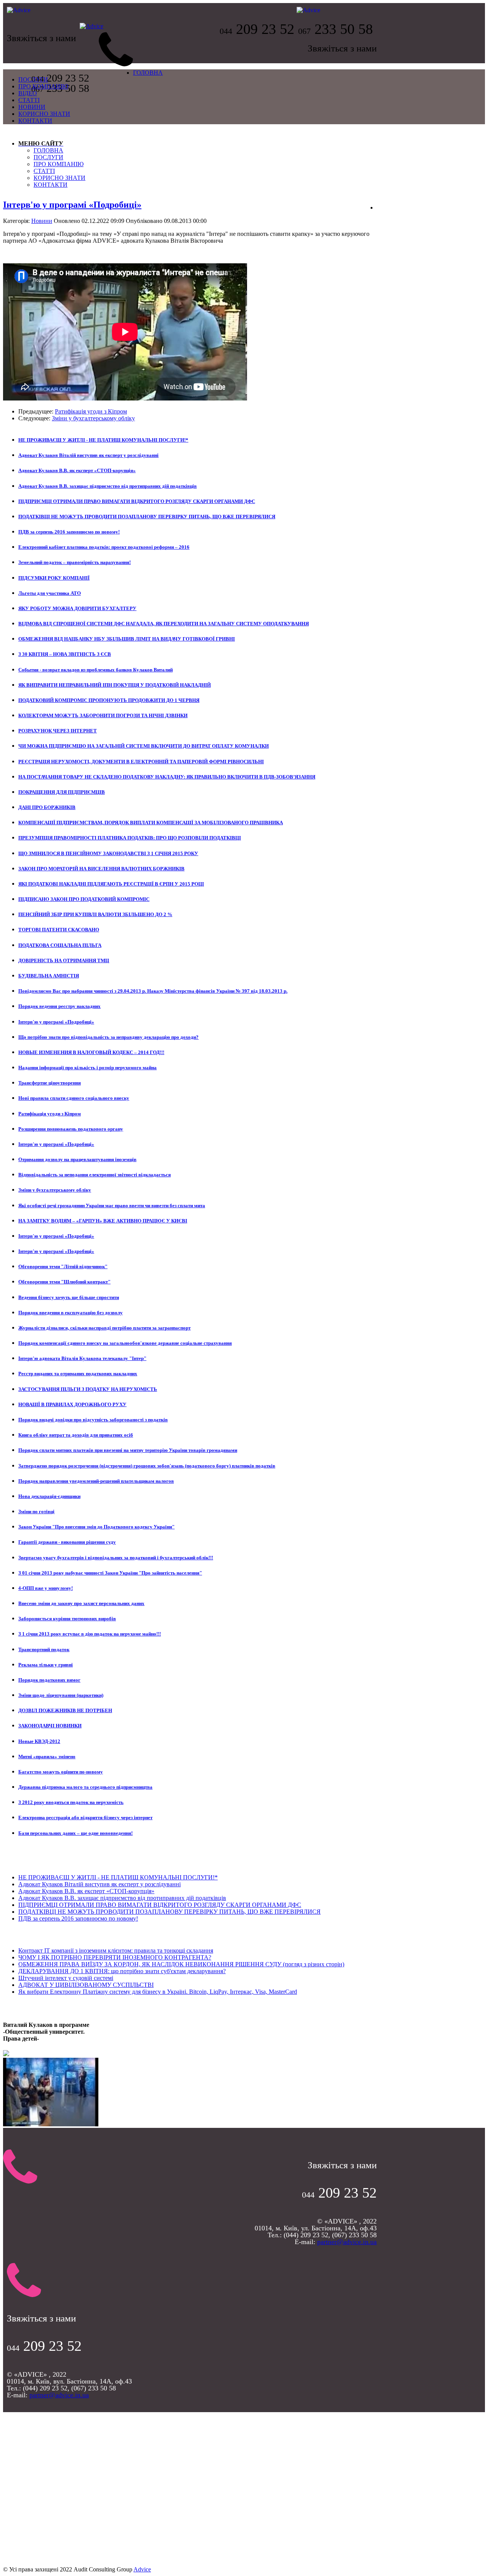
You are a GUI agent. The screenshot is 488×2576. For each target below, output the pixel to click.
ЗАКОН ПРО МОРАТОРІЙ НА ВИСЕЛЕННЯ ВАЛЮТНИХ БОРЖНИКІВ (101, 869)
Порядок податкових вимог (49, 1680)
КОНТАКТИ (35, 121)
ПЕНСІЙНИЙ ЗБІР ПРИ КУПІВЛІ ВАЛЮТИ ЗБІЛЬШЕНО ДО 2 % (95, 914)
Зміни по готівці (36, 1511)
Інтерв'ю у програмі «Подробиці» (72, 205)
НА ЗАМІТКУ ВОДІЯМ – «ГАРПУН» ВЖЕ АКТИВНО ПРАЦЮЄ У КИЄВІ (103, 1221)
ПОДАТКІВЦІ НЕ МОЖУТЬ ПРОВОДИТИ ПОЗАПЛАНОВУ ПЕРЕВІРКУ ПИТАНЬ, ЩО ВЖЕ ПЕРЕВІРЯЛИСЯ (147, 517)
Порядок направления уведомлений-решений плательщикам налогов (96, 1481)
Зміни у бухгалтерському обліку (93, 418)
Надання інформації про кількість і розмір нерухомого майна (87, 1068)
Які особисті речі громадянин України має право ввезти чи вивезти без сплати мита (112, 1205)
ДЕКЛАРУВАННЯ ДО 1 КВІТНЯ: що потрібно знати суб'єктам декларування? (122, 1971)
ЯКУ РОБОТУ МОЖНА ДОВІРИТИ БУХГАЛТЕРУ (77, 608)
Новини (42, 221)
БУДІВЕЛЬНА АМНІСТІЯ (49, 976)
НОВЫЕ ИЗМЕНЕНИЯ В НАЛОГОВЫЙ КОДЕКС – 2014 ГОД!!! (91, 1052)
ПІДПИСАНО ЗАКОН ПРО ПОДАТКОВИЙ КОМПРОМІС (84, 899)
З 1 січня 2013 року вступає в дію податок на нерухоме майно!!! (90, 1634)
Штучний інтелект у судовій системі (66, 1978)
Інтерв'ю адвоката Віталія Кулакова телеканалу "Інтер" (82, 1358)
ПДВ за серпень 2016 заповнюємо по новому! (69, 532)
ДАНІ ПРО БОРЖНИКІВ (47, 807)
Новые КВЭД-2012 (39, 1741)
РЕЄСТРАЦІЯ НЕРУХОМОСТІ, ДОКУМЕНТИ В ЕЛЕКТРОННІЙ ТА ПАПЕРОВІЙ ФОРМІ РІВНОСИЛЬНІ (141, 762)
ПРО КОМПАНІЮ (43, 86)
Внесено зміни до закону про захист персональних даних (81, 1603)
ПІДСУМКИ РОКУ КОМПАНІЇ (54, 578)
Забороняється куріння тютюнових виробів (67, 1619)
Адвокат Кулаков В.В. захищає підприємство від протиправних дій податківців (108, 486)
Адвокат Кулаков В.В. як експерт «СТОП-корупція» (77, 470)
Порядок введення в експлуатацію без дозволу (71, 1313)
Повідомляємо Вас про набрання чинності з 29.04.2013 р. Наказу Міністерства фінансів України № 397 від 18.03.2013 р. (153, 991)
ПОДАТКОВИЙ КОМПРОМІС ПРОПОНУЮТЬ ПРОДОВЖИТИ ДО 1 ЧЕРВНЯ (109, 700)
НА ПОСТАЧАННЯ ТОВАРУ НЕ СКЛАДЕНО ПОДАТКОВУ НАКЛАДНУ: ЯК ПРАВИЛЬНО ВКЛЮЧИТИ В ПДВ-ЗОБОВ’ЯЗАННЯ (167, 777)
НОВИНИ (32, 107)
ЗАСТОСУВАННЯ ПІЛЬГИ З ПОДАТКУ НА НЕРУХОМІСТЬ (88, 1389)
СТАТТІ (29, 100)
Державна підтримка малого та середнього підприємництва (85, 1787)
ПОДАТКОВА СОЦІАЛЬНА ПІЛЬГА (60, 945)
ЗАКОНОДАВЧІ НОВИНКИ (50, 1726)
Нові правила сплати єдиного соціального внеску (74, 1098)
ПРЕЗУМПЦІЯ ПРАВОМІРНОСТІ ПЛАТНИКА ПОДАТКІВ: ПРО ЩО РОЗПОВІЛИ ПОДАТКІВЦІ (130, 838)
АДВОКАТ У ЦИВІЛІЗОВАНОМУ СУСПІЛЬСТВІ (86, 1985)
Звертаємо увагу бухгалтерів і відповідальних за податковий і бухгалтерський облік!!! (116, 1558)
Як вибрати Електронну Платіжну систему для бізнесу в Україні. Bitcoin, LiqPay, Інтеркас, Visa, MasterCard (158, 1992)
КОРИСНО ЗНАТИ (44, 114)
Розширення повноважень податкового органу (71, 1129)
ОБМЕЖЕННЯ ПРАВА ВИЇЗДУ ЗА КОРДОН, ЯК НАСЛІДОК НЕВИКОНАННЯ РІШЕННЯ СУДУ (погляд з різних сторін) (181, 1964)
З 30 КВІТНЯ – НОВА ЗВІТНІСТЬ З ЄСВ (65, 654)
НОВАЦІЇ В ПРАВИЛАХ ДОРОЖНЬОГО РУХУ (72, 1404)
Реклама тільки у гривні (46, 1665)
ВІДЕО (28, 93)
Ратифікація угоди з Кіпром (91, 411)
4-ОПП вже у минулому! (46, 1588)
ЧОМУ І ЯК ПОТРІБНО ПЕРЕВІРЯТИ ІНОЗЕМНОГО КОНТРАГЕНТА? (115, 1957)
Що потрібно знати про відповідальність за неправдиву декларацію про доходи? (108, 1037)
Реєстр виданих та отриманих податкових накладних (78, 1374)
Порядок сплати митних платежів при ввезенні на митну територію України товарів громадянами (128, 1450)
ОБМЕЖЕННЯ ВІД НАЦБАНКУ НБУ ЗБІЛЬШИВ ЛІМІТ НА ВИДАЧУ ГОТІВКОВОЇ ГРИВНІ (127, 639)
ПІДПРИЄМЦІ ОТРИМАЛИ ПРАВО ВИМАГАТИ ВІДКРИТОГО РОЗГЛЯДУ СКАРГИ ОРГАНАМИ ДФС (137, 501)
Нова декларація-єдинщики (49, 1496)
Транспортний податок (44, 1649)
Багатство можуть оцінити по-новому (61, 1772)
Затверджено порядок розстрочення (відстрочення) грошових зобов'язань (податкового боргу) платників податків (147, 1466)
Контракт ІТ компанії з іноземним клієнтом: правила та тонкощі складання (116, 1950)
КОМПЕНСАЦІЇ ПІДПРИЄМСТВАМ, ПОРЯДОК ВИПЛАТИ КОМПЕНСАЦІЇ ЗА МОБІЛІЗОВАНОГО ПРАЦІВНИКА (151, 823)
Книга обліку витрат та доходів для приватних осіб (76, 1435)
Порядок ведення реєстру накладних (59, 1006)
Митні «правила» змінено (47, 1757)
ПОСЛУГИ (33, 79)
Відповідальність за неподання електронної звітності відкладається (95, 1175)
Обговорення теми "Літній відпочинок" (63, 1266)
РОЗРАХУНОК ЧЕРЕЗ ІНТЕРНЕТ (58, 731)
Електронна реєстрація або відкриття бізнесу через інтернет (85, 1817)
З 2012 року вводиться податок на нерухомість (71, 1802)
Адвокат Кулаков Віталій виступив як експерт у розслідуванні (88, 455)
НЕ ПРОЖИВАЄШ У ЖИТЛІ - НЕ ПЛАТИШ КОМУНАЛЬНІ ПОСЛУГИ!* (103, 440)
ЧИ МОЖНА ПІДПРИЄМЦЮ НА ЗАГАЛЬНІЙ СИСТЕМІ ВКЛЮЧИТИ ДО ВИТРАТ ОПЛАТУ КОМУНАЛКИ (144, 746)
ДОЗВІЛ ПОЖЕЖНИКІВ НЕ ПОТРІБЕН (65, 1710)
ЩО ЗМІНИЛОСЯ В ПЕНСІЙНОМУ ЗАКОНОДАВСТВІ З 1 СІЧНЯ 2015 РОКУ (108, 853)
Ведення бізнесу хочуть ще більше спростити (69, 1297)
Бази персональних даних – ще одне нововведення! (75, 1833)
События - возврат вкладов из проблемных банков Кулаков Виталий (96, 670)
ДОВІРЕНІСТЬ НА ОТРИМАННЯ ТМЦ (64, 960)
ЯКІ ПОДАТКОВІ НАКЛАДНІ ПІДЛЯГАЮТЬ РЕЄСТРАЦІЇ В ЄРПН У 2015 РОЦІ (111, 884)
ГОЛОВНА (148, 73)
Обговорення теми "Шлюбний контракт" (64, 1282)
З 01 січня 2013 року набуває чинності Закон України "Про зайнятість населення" (110, 1573)
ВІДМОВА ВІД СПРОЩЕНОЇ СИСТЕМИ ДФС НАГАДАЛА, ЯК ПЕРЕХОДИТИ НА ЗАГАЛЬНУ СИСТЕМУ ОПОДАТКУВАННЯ (164, 624)
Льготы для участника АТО (50, 593)
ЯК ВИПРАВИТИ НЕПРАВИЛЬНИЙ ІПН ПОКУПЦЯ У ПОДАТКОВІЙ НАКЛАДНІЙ (115, 685)
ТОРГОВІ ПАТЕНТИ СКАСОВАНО (59, 930)
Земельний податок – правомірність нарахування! (75, 562)
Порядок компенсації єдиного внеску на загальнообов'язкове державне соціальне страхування (125, 1343)
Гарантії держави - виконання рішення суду (67, 1542)
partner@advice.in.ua (347, 2242)
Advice (142, 2569)
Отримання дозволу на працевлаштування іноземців (77, 1159)
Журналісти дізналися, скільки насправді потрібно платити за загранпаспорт (104, 1328)
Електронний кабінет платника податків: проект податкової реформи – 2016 (104, 547)
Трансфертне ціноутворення (50, 1083)
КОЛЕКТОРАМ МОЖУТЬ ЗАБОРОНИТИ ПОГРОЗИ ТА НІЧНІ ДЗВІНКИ (103, 715)
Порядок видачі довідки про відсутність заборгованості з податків (93, 1420)
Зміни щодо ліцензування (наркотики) (61, 1695)
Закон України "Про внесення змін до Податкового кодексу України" (96, 1527)
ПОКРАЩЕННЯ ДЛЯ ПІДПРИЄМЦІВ (62, 792)
